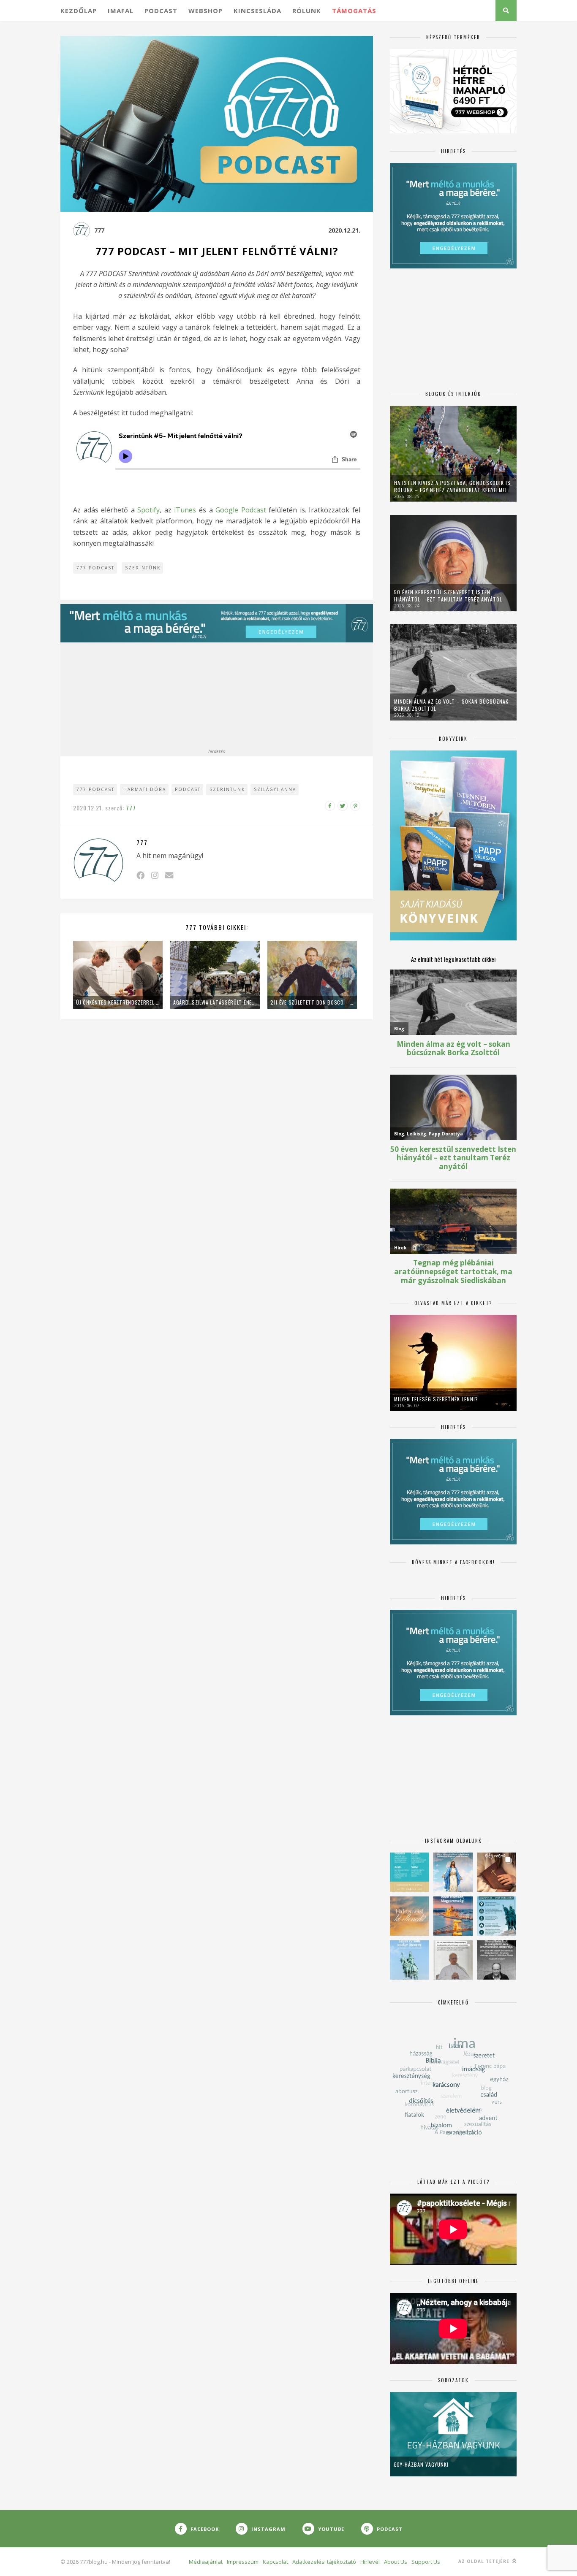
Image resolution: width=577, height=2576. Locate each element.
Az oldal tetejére (485, 2561)
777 (99, 230)
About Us (396, 2562)
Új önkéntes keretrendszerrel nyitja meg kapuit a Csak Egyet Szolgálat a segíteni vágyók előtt (118, 1002)
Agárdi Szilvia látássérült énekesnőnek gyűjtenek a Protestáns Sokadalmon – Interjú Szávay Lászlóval (215, 1002)
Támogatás (354, 11)
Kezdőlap (79, 11)
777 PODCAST (95, 568)
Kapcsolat (275, 2562)
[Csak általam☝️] (453, 1872)
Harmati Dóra (145, 789)
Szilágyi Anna (275, 789)
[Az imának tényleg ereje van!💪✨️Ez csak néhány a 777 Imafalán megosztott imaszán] (410, 1872)
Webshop (205, 11)
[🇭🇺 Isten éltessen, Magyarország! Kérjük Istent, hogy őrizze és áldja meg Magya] (453, 1916)
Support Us (426, 2562)
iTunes (185, 510)
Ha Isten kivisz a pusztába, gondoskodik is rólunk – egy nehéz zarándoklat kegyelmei (452, 486)
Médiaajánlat (206, 2562)
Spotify (148, 510)
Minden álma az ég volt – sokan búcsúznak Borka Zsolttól (451, 705)
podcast (188, 789)
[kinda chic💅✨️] (497, 1872)
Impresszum (243, 2562)
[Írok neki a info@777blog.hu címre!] (169, 875)
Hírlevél (370, 2562)
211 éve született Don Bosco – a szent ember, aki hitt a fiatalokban (312, 1002)
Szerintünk (143, 568)
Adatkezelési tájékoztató (324, 2562)
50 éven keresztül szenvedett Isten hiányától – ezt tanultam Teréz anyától (448, 596)
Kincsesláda (257, 11)
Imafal (121, 11)
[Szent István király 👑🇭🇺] (497, 1916)
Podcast (161, 11)
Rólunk (307, 11)
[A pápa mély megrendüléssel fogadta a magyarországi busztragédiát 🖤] (453, 1960)
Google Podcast (241, 510)
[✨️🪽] (410, 1916)
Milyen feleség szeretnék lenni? (436, 1399)
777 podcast (95, 789)
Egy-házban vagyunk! (421, 2464)
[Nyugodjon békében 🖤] (497, 1960)
